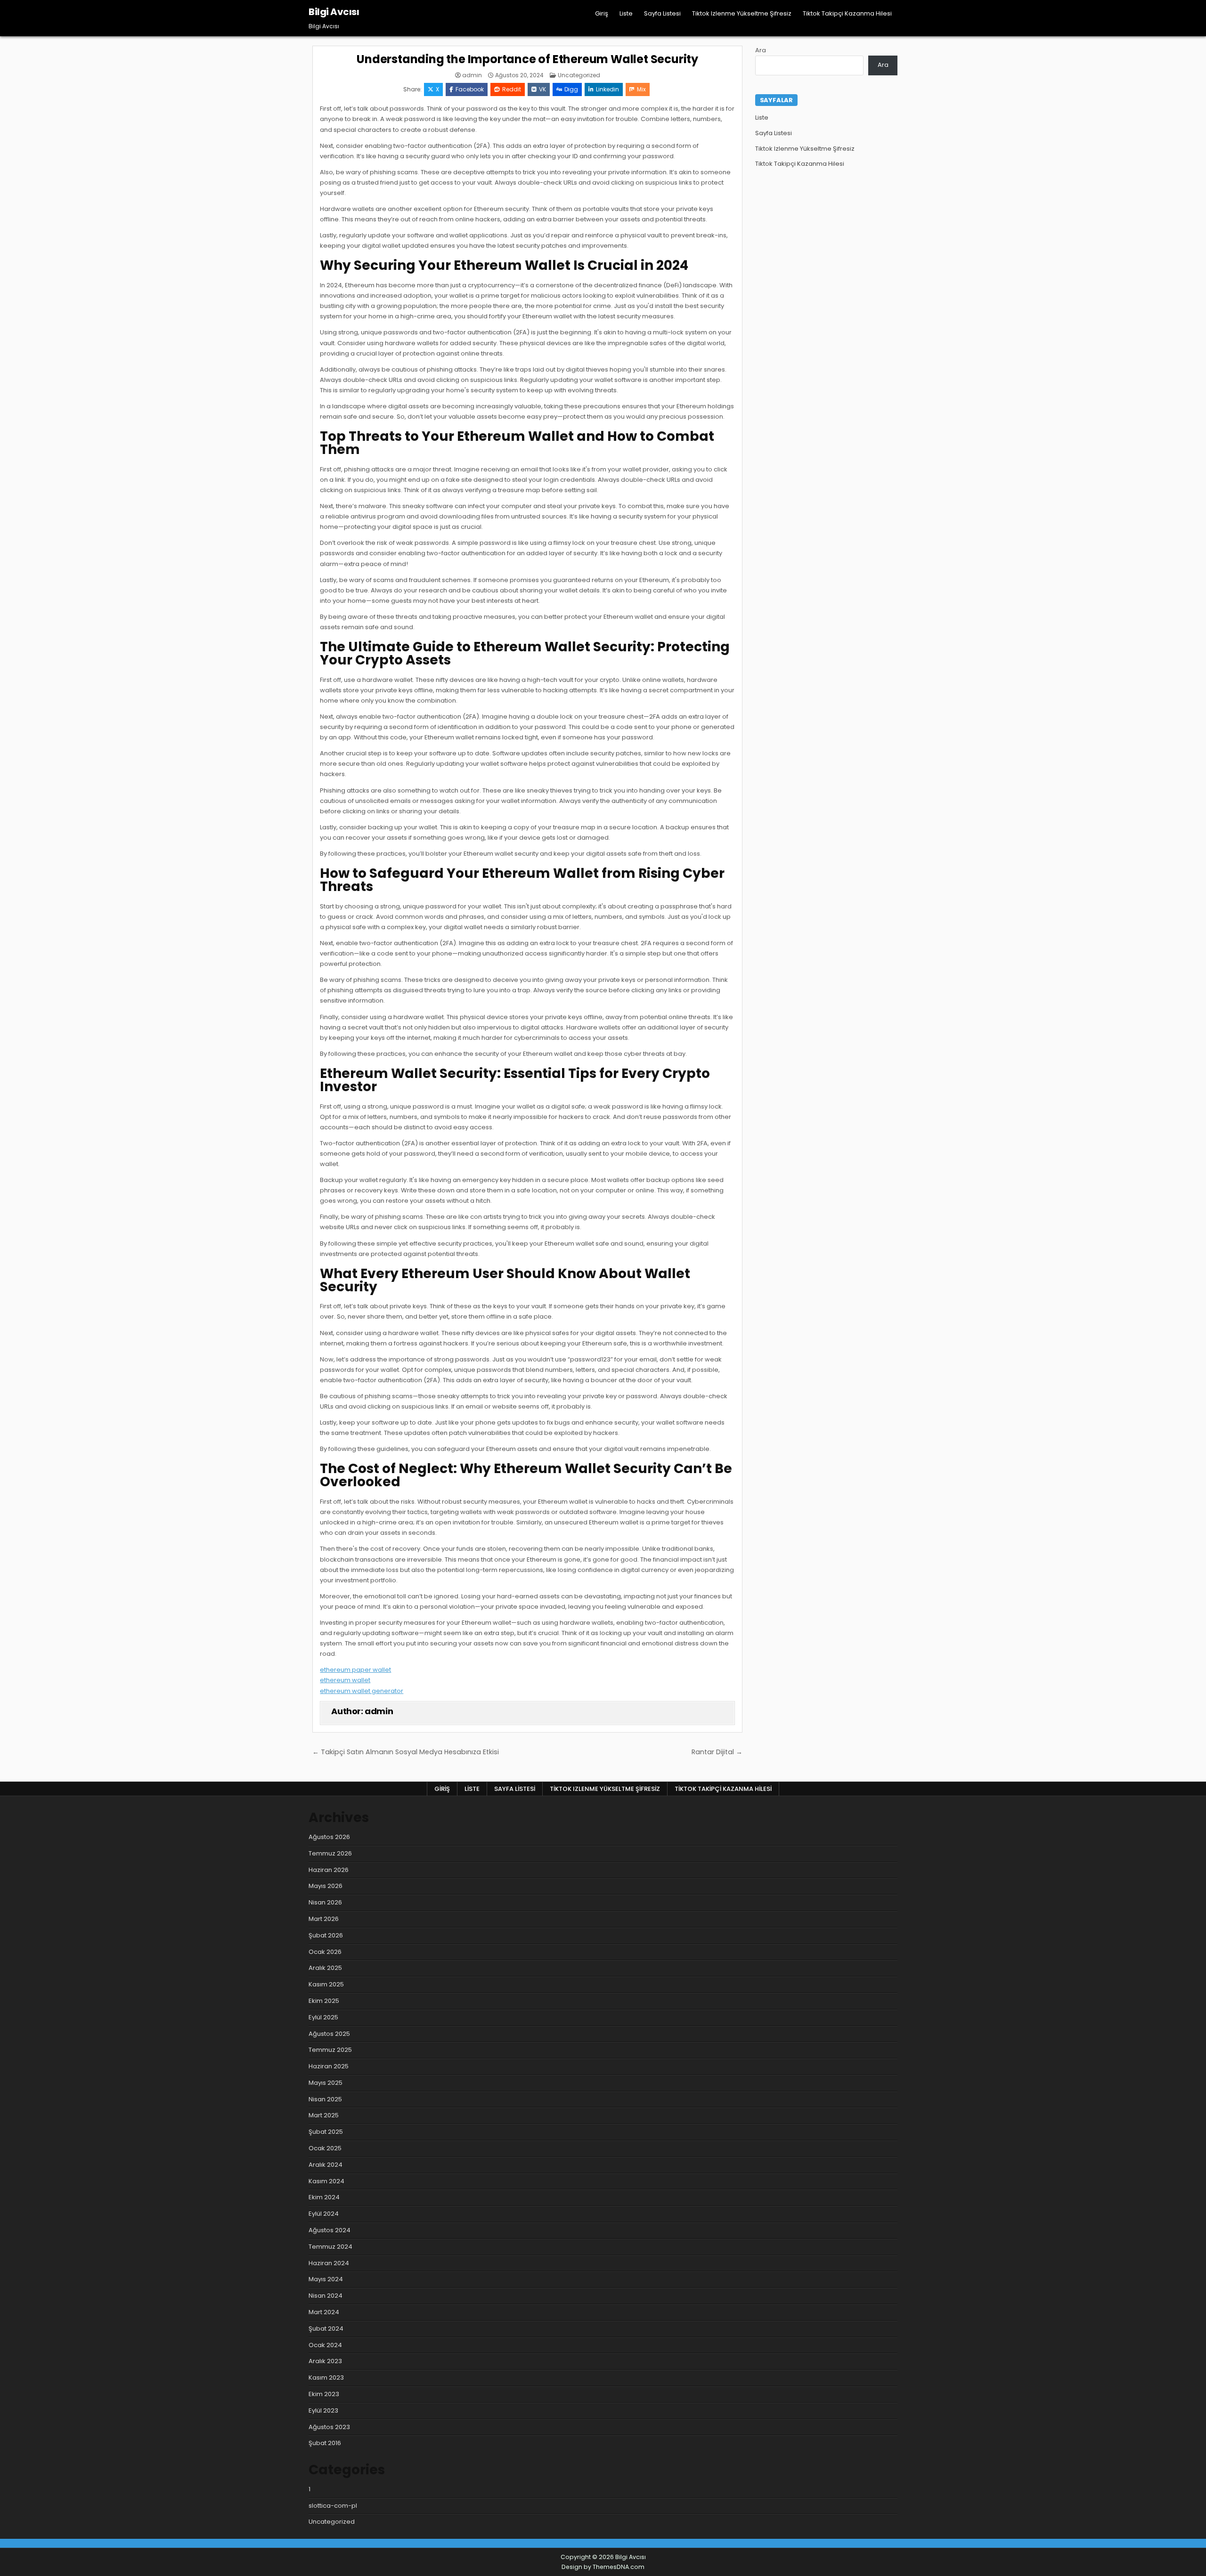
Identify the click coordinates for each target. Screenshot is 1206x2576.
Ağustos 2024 (330, 2230)
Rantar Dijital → (717, 1752)
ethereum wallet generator (362, 1691)
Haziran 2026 (329, 1870)
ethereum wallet (345, 1680)
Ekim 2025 (324, 2001)
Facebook (470, 89)
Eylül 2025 (323, 2017)
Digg (571, 89)
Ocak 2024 (325, 2345)
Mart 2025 (324, 2115)
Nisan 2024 (326, 2296)
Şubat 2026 (326, 1935)
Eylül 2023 (323, 2410)
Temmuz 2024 (330, 2247)
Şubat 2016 (325, 2443)
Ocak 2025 (325, 2148)
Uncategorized (579, 75)
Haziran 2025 (329, 2066)
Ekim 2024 (324, 2197)
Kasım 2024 (326, 2181)
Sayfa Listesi (662, 13)
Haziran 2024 (329, 2263)
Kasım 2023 (326, 2378)
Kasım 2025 (326, 1984)
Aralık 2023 (325, 2361)
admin (472, 75)
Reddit (512, 89)
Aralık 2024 (326, 2165)
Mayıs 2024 (326, 2279)
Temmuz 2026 (330, 1853)
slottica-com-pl (333, 2506)
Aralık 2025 (325, 1968)
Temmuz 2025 (330, 2050)
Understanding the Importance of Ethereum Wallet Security (527, 59)
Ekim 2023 (324, 2394)
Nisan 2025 (325, 2099)
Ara (761, 50)
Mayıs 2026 (326, 1886)
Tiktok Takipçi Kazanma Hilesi (847, 13)
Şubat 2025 (326, 2132)
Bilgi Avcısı (334, 12)
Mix (641, 89)
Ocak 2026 (325, 1952)
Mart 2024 (324, 2312)
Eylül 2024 (324, 2214)
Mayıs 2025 (326, 2083)
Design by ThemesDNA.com (603, 2567)
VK (542, 89)
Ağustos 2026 (329, 1837)
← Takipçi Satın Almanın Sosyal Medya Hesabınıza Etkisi (406, 1752)
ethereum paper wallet (355, 1670)
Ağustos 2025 (329, 2034)
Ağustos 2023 (329, 2427)
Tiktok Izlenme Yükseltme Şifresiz (742, 13)
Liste (626, 13)
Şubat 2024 (326, 2329)
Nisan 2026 (325, 1902)
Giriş (602, 13)
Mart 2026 (324, 1919)
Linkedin (607, 89)
